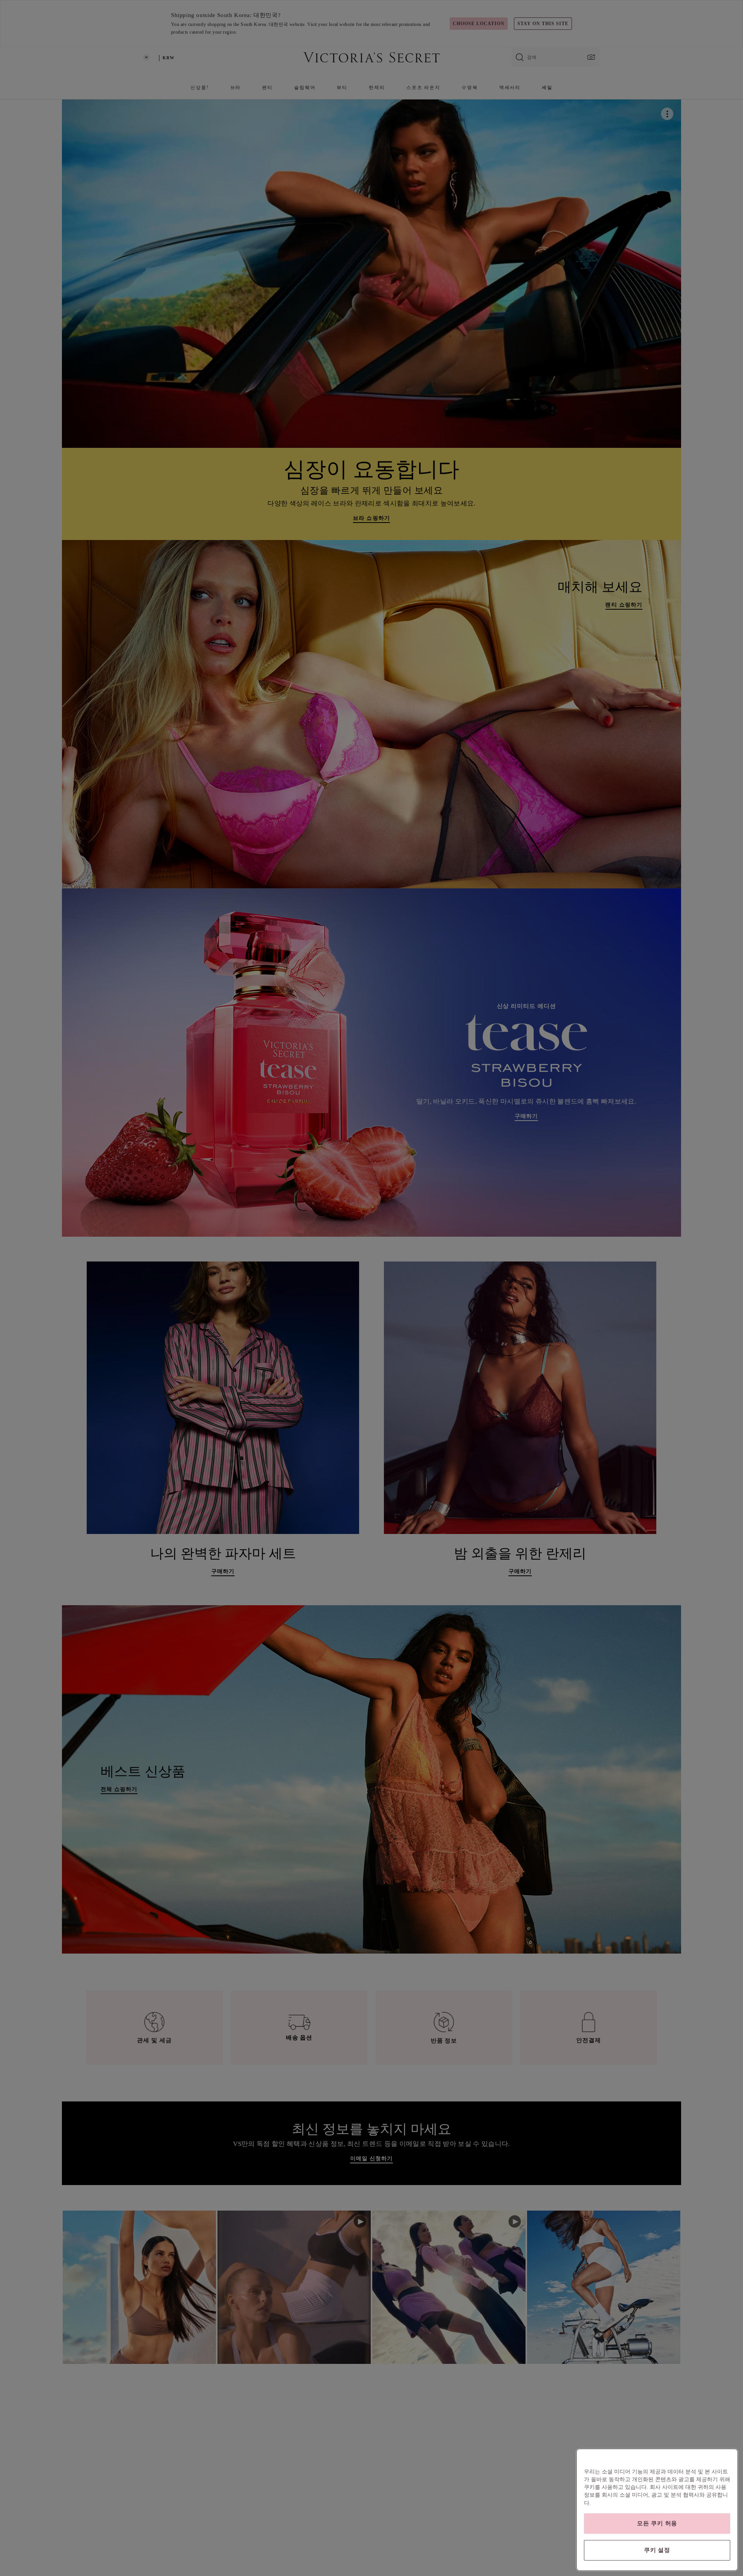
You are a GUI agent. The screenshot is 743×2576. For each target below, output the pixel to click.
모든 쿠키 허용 (657, 2523)
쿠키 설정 (657, 2550)
